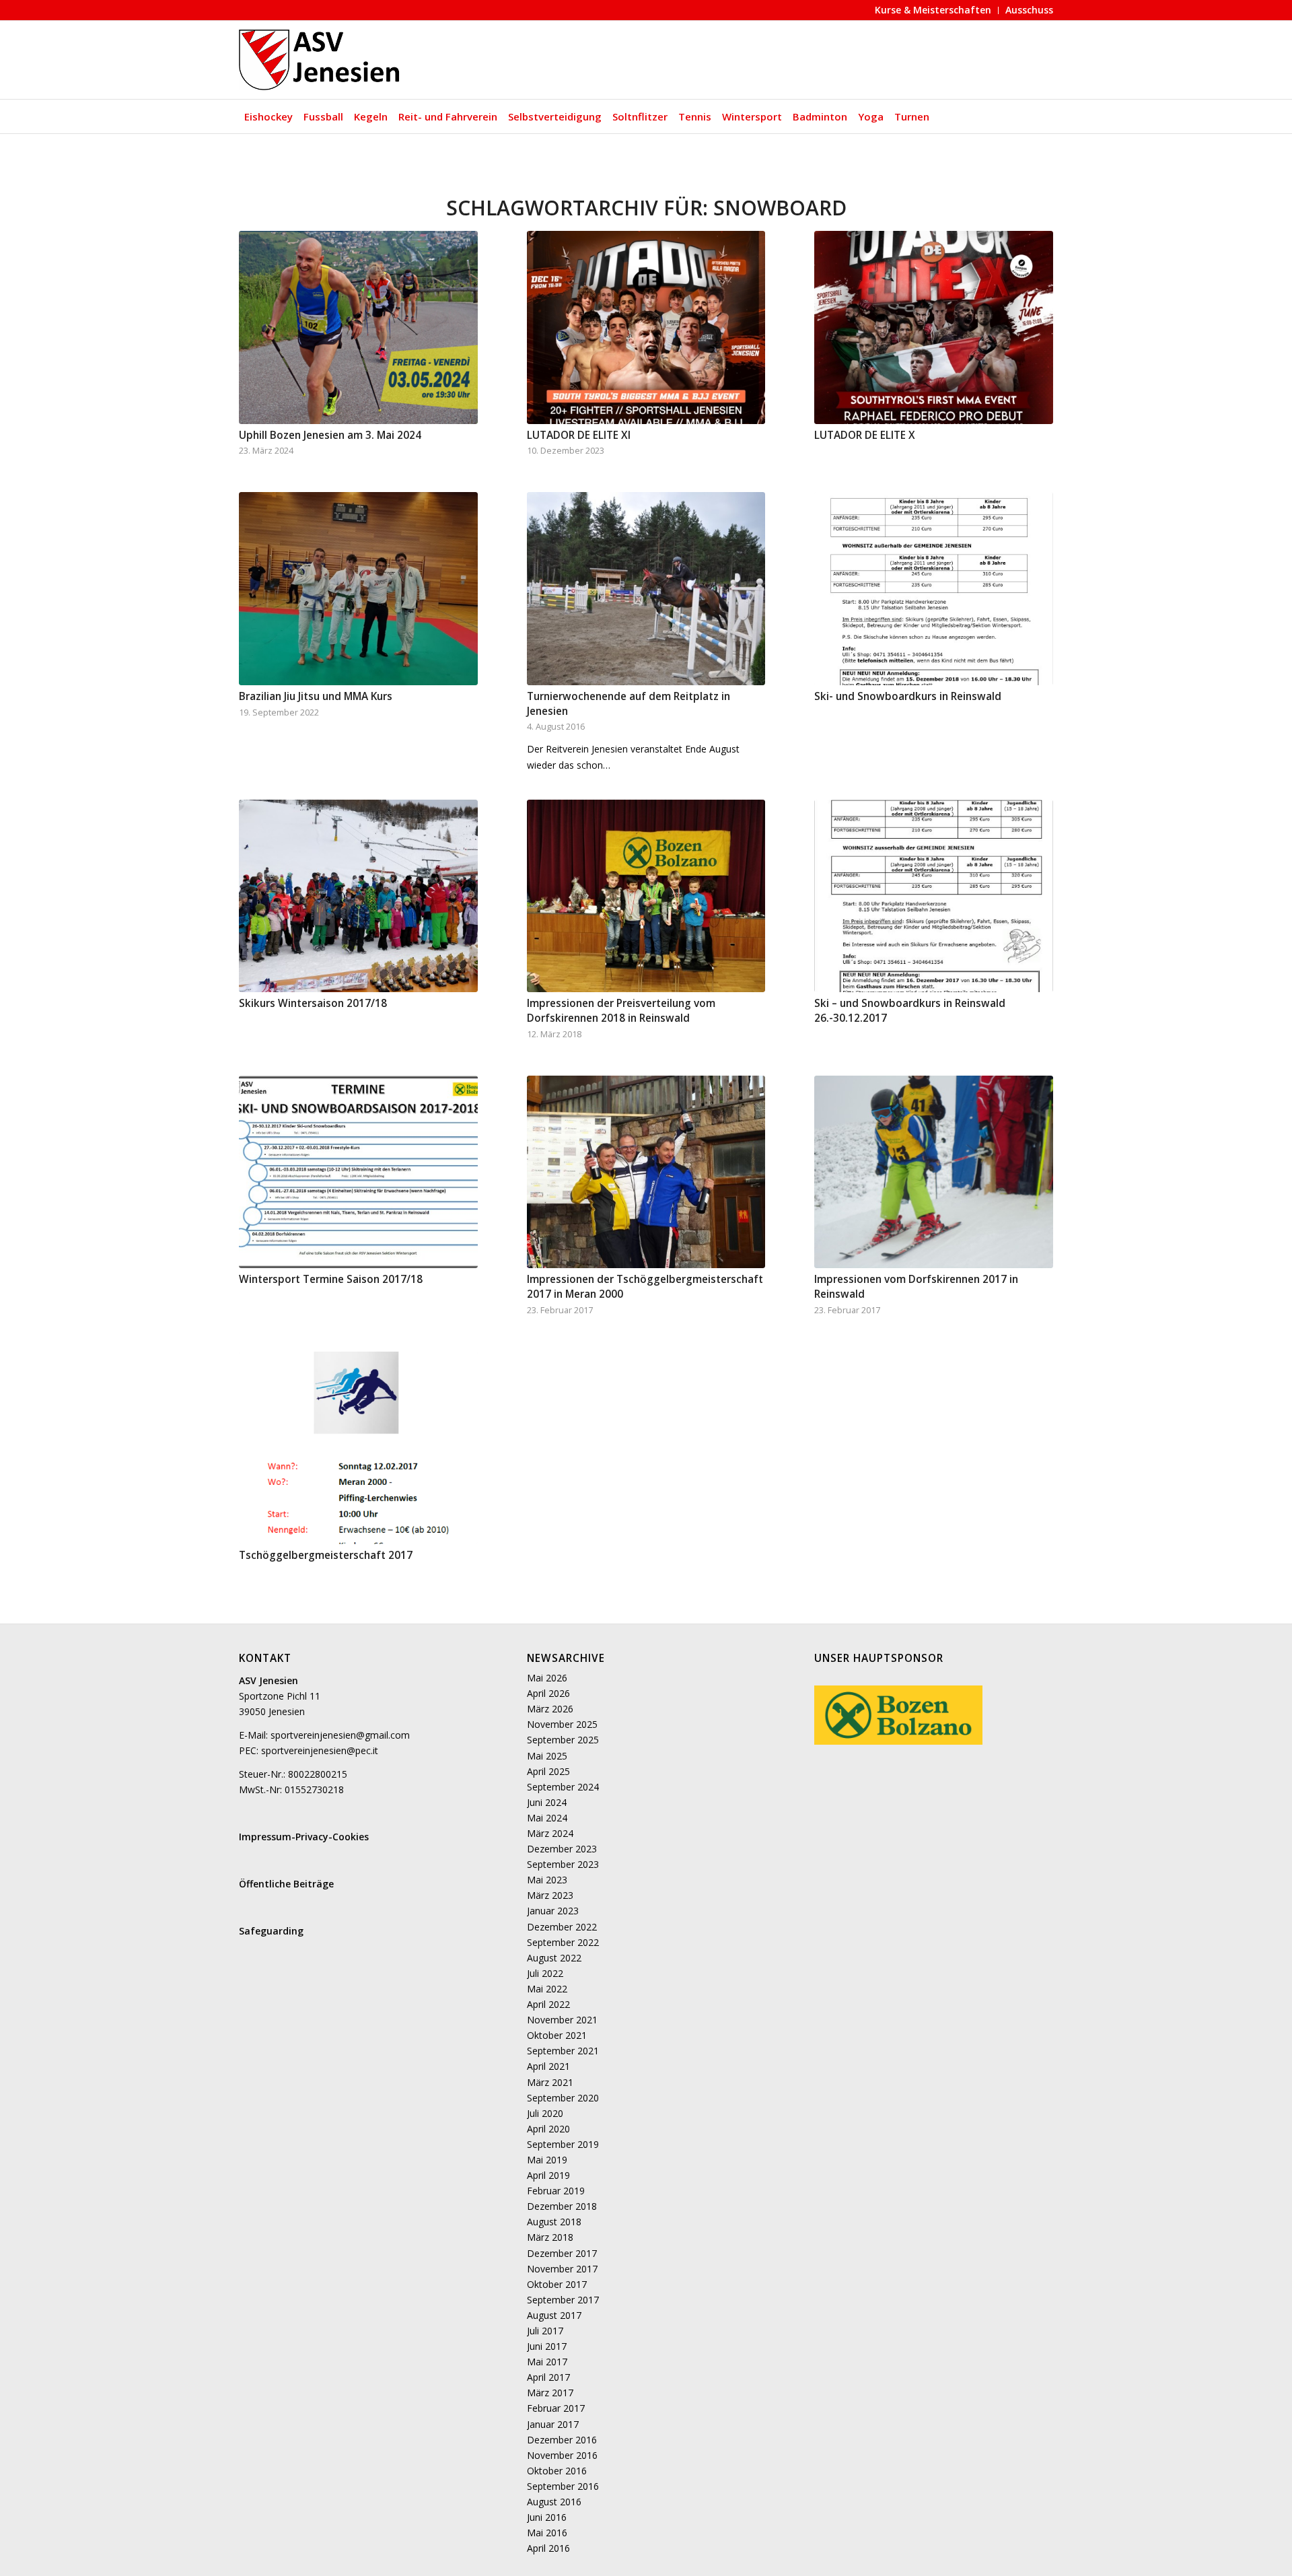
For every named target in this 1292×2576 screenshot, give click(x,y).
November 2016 (562, 2455)
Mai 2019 (547, 2160)
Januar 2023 (553, 1911)
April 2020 (548, 2129)
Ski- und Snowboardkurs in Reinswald (908, 696)
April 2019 (548, 2175)
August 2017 (554, 2315)
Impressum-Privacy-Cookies (304, 1837)
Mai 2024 (547, 1818)
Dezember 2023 (562, 1849)
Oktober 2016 (557, 2471)
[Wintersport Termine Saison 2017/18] (358, 1172)
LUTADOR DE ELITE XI (579, 435)
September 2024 (563, 1787)
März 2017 (550, 2393)
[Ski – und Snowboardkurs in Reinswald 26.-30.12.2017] (934, 896)
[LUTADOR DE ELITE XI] (646, 327)
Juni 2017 (547, 2346)
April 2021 (548, 2066)
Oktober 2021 (557, 2035)
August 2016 (554, 2502)
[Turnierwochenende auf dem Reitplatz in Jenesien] (646, 589)
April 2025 (548, 1771)
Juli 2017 (545, 2331)
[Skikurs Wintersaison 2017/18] (358, 896)
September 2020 (563, 2098)
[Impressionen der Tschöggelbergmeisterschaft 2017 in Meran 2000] (646, 1172)
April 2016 (548, 2548)
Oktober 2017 (557, 2284)
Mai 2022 (547, 1989)
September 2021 (563, 2051)
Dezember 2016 (562, 2440)
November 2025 (562, 1724)
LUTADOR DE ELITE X (865, 435)
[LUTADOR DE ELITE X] (934, 327)
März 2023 (550, 1895)
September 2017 (563, 2300)
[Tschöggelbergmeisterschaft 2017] (358, 1448)
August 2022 (554, 1958)
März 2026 (550, 1709)
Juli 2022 (545, 1973)
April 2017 (548, 2377)
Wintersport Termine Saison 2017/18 (331, 1279)
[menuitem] (933, 10)
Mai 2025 (547, 1756)
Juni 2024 (547, 1802)
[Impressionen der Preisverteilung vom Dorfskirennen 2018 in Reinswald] (646, 896)
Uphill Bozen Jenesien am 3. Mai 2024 (330, 435)
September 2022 (563, 1942)
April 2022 (548, 2004)
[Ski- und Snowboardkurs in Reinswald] (934, 589)
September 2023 (563, 1864)
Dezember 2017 (562, 2253)
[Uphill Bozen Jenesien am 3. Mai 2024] (358, 327)
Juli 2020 (545, 2113)
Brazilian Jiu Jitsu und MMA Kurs (316, 696)
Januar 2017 (553, 2424)
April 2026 (548, 1693)
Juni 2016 (547, 2517)
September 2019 (563, 2144)
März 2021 (550, 2082)
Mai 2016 (547, 2533)
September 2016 (563, 2486)
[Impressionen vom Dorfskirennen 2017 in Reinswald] (934, 1172)
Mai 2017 (547, 2362)
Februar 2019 (556, 2191)
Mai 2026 (547, 1678)
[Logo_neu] (321, 60)
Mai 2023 (547, 1880)
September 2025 (563, 1740)
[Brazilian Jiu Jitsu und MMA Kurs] (358, 589)
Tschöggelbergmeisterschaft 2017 (326, 1555)
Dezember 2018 (562, 2206)
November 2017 (562, 2269)
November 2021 (562, 2020)
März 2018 (550, 2237)
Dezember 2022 (562, 1927)
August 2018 (554, 2222)
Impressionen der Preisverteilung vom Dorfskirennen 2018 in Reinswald (621, 1011)
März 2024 (550, 1833)
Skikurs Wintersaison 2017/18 (313, 1003)
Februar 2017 (556, 2408)
